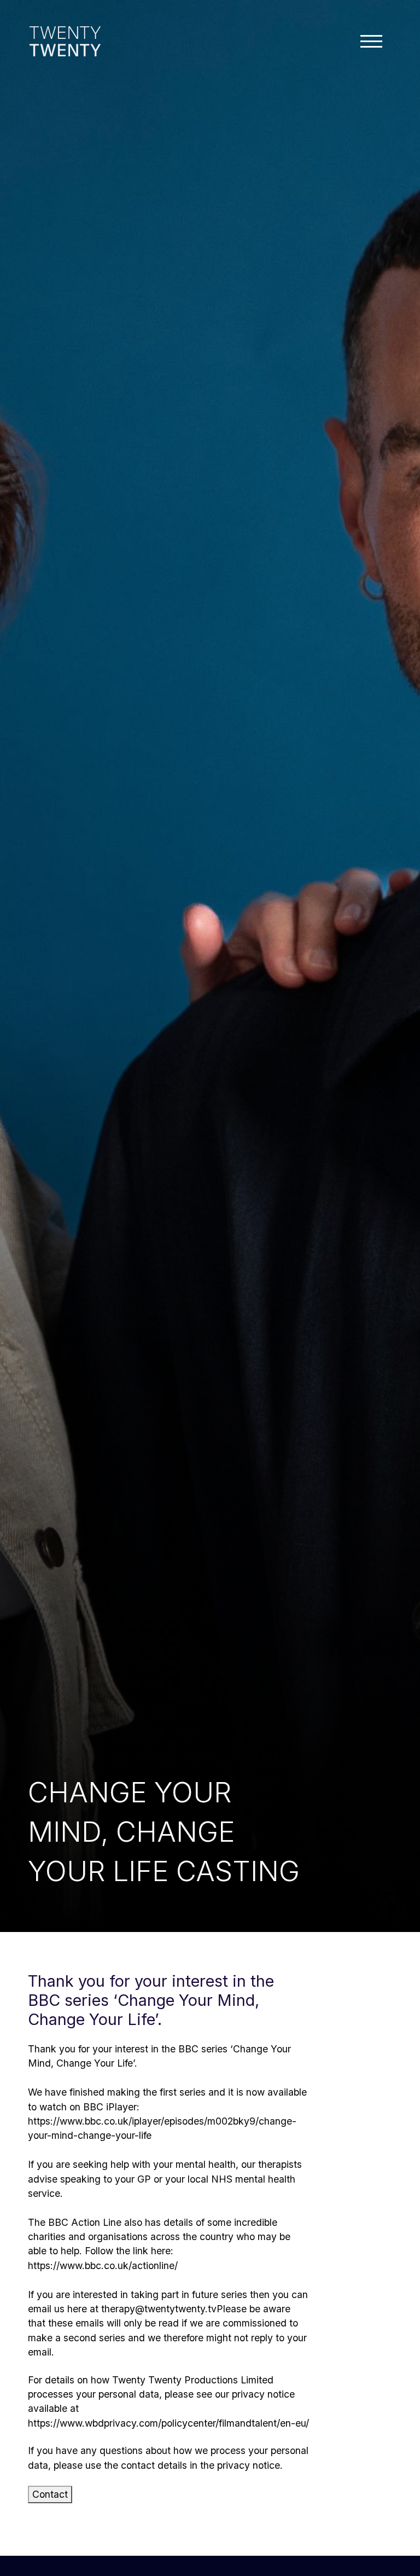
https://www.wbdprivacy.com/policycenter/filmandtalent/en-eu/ (168, 2423)
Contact (50, 2494)
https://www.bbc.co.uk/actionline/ (103, 2265)
